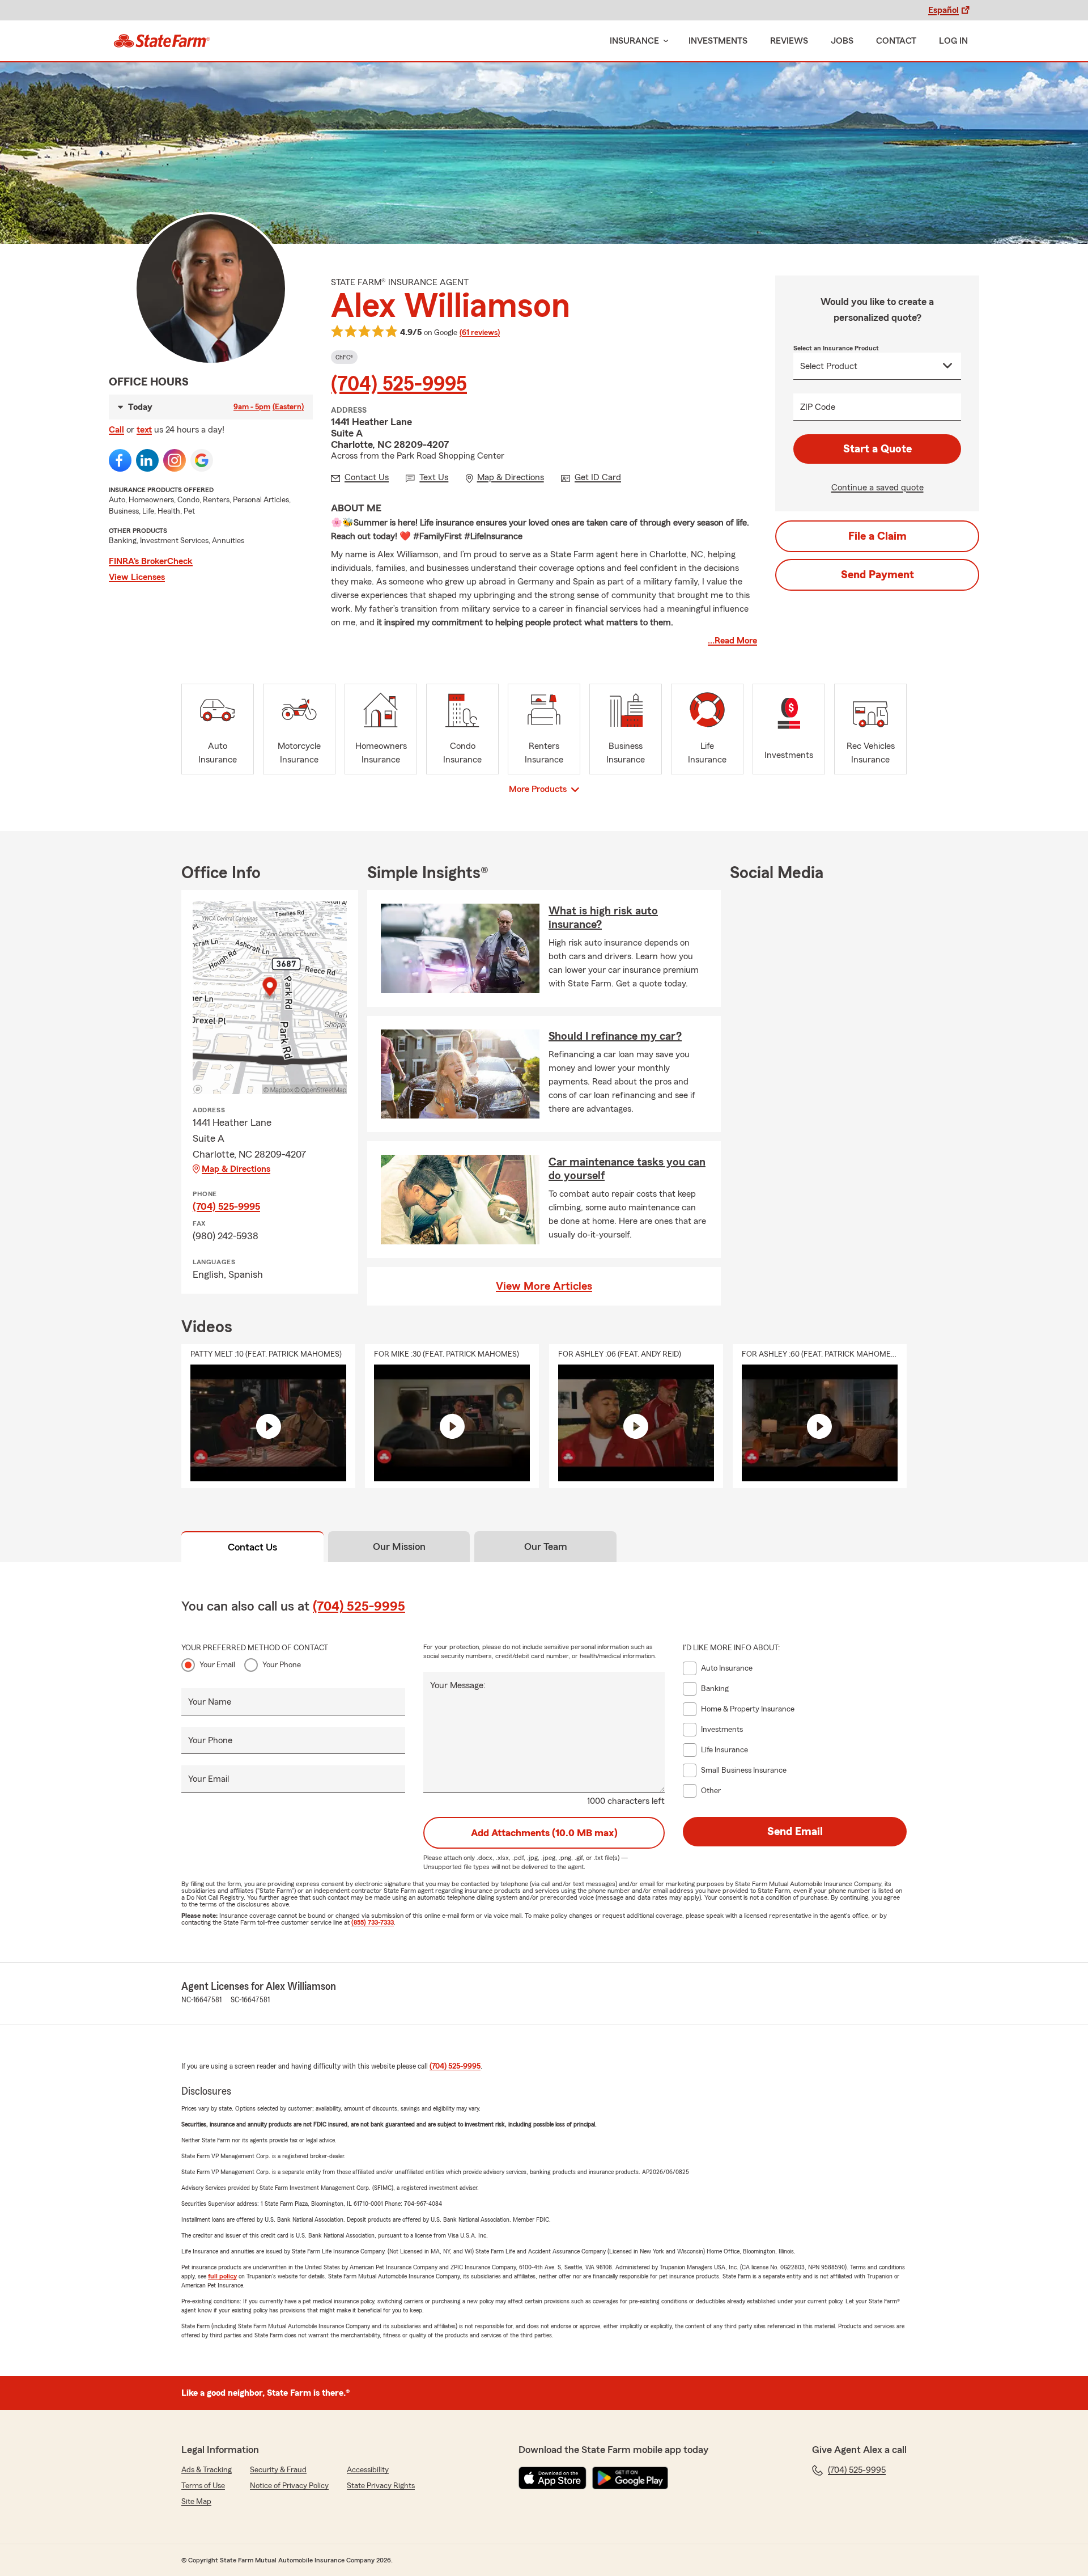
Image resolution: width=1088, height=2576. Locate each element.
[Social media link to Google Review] (202, 460)
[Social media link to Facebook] (120, 460)
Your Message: (458, 1685)
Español (943, 10)
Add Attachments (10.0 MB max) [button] (544, 1833)
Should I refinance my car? (615, 1036)
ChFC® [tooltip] (344, 357)
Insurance (634, 41)
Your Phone (282, 1665)
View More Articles (544, 1286)
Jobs (842, 41)
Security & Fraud (278, 2470)
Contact (896, 41)
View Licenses (137, 577)
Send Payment (877, 575)
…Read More (732, 641)
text (144, 430)
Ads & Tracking (207, 2470)
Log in (953, 41)
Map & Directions (236, 1169)
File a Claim (877, 536)
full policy (222, 2276)
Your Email (217, 1665)
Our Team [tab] (546, 1547)
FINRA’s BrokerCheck (151, 561)
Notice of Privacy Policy (289, 2486)
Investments (718, 41)
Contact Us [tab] (252, 1547)
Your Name (210, 1702)
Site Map (196, 2502)
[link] (162, 41)
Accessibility (368, 2470)
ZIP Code (818, 407)
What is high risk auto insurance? (603, 918)
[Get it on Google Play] (630, 2478)
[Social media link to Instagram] (175, 460)
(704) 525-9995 (399, 384)
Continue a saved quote (877, 488)
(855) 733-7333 (373, 1922)
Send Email (795, 1832)
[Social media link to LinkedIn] (147, 460)
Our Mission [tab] (399, 1547)
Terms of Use (203, 2486)
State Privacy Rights (381, 2486)
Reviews (789, 41)
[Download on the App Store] (552, 2478)
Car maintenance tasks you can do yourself (627, 1169)
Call (116, 430)
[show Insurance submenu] (664, 41)
